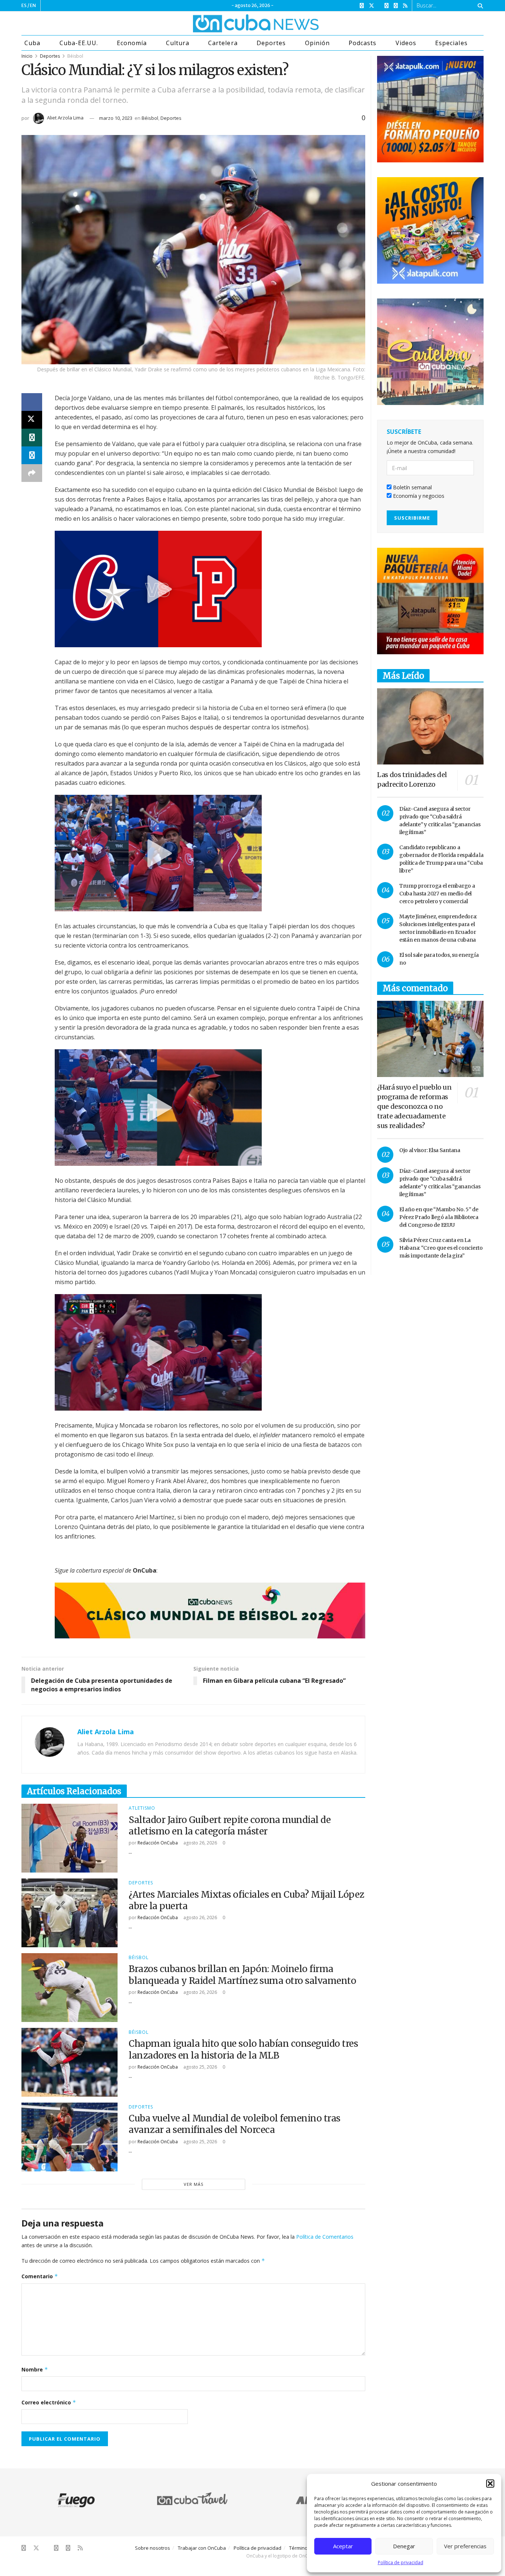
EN (33, 5)
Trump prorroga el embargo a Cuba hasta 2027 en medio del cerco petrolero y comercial (437, 894)
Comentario (40, 2276)
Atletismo (142, 1808)
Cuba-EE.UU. (79, 43)
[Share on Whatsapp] (32, 438)
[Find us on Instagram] (387, 6)
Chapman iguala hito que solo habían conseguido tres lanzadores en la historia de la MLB (243, 2049)
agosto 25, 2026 (200, 2067)
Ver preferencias (465, 2546)
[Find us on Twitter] (372, 6)
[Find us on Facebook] (362, 6)
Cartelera (223, 43)
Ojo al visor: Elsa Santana (430, 1150)
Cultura (178, 43)
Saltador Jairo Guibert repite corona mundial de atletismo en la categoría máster (230, 1826)
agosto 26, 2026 (200, 1843)
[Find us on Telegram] (396, 6)
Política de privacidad (401, 2563)
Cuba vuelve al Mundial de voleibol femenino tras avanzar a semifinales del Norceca (235, 2124)
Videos (406, 43)
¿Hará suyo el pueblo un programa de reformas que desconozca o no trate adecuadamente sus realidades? (414, 1106)
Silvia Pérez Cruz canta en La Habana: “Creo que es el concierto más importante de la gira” (441, 1248)
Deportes (271, 43)
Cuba (32, 43)
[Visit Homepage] (228, 23)
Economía (132, 43)
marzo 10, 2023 (116, 118)
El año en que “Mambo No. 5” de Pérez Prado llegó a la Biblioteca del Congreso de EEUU (439, 1217)
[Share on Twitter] (32, 420)
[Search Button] (479, 6)
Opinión (317, 43)
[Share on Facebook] (32, 402)
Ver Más (194, 2184)
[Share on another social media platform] (32, 473)
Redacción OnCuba (158, 1843)
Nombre (35, 2369)
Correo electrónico (49, 2402)
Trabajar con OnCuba (202, 2548)
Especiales (451, 43)
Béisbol (75, 56)
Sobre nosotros (152, 2548)
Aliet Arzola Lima (65, 118)
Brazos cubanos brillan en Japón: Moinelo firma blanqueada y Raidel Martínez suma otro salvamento (242, 1975)
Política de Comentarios (325, 2237)
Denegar (404, 2546)
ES (24, 5)
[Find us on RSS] (405, 6)
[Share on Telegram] (32, 455)
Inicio (27, 56)
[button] (490, 2484)
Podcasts (362, 43)
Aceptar (343, 2546)
